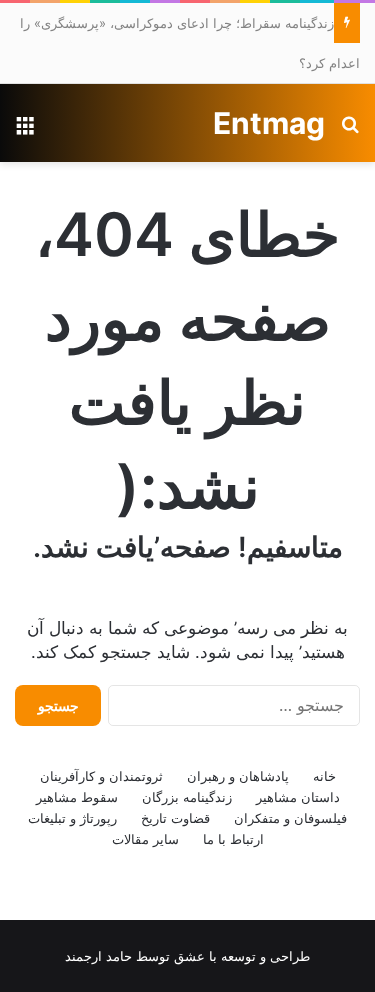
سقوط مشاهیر (77, 797)
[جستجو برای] (350, 130)
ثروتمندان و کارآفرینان (101, 776)
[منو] (25, 130)
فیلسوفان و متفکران (290, 818)
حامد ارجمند (98, 956)
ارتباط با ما (233, 839)
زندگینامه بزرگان (187, 797)
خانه (324, 776)
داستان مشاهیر (298, 797)
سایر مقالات (145, 839)
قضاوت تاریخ (175, 818)
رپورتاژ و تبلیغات (72, 818)
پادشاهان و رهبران (238, 776)
